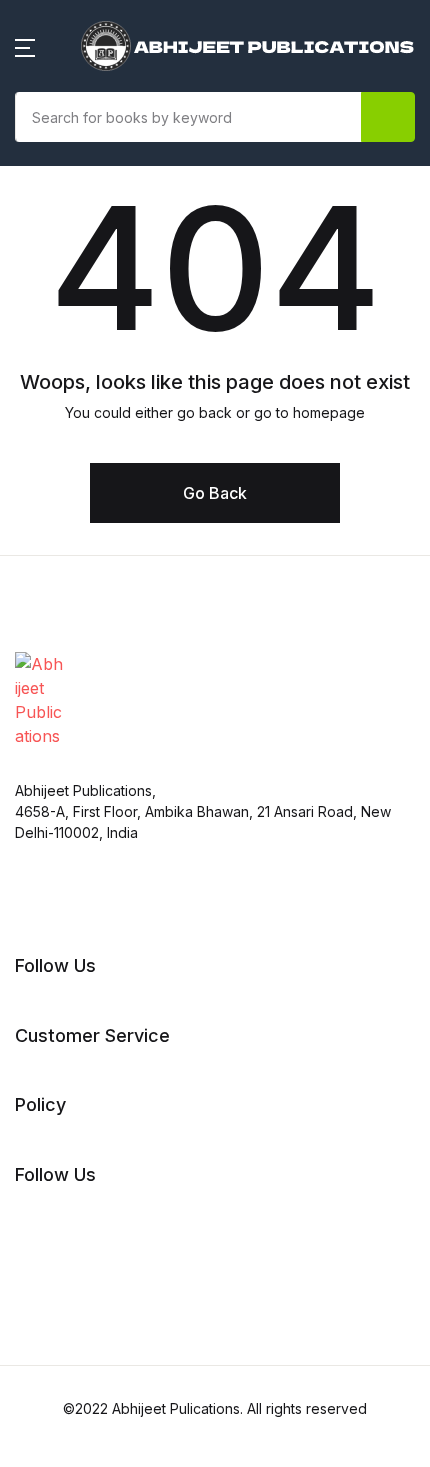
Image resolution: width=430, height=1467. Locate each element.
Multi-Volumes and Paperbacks (148, 785)
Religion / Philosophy (110, 989)
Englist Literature (93, 453)
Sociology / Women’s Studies (140, 1093)
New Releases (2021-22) (121, 121)
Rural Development (103, 1041)
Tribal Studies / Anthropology (142, 1221)
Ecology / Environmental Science (123, 237)
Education (67, 401)
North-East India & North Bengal (125, 849)
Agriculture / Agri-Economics (141, 173)
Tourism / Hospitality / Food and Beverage (135, 1157)
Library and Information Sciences (120, 669)
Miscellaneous (84, 733)
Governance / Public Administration (108, 517)
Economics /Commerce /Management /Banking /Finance (118, 325)
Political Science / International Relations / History (147, 925)
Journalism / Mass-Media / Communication (132, 593)
